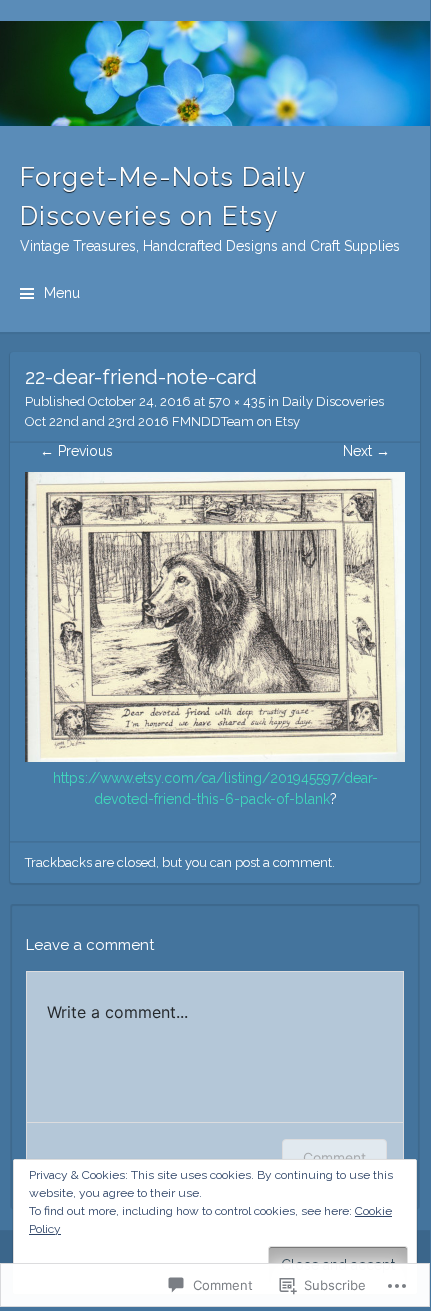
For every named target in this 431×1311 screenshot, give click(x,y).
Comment (334, 1157)
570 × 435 (236, 401)
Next (366, 451)
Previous (76, 451)
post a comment (283, 862)
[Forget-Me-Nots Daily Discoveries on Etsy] (215, 73)
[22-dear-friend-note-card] (215, 757)
